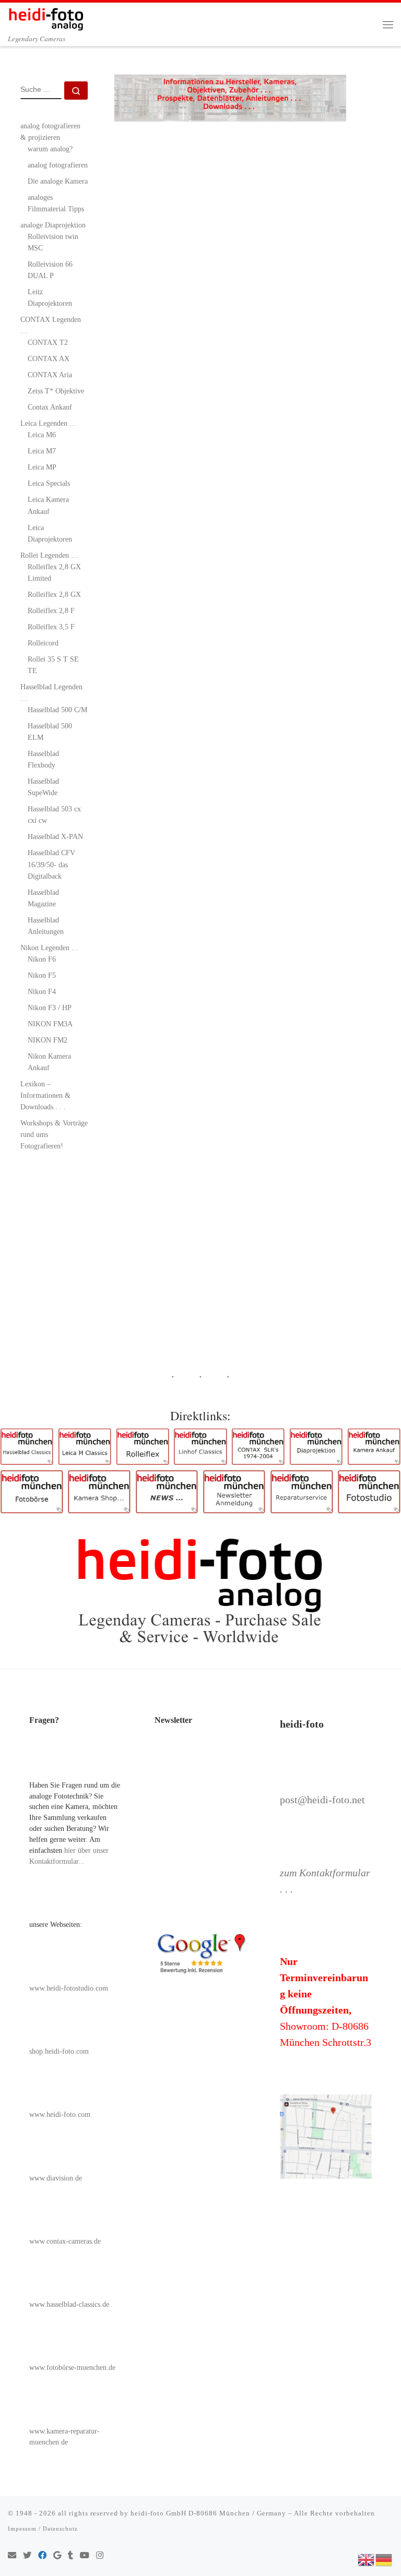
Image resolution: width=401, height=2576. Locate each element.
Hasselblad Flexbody (43, 759)
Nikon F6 (42, 959)
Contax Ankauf (50, 407)
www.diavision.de (56, 2178)
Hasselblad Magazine (43, 898)
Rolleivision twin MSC (53, 242)
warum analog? (50, 149)
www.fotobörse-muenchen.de (72, 2368)
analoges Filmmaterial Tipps (56, 203)
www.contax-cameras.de (65, 2241)
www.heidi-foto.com (60, 2114)
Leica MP (42, 467)
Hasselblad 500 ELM (50, 732)
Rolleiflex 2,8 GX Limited (54, 572)
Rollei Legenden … (49, 555)
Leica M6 (42, 435)
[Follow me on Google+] (57, 2556)
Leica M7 (42, 451)
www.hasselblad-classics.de (69, 2304)
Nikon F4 (42, 991)
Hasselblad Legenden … (51, 692)
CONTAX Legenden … (51, 325)
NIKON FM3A (50, 1024)
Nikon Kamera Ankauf (49, 1062)
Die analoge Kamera (58, 181)
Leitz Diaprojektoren (50, 297)
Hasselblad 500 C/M (57, 710)
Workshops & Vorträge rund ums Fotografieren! (54, 1134)
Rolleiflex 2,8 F (51, 610)
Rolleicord (43, 643)
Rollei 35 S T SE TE (53, 665)
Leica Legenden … (49, 423)
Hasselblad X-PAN (55, 836)
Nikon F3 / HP (50, 1008)
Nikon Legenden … (50, 948)
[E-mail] (12, 2556)
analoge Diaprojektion (53, 225)
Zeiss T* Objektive (56, 391)
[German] (384, 2559)
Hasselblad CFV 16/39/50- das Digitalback (51, 864)
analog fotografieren (58, 165)
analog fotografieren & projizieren (50, 131)
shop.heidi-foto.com (59, 2051)
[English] (367, 2559)
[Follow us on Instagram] (100, 2556)
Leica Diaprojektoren (50, 533)
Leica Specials (49, 483)
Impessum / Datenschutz (43, 2529)
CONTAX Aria (50, 375)
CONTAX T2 (48, 342)
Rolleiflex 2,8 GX (54, 594)
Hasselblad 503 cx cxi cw (54, 814)
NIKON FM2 (48, 1040)
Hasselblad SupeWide (43, 787)
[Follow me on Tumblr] (70, 2556)
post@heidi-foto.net (322, 1800)
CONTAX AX (49, 358)
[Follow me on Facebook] (42, 2556)
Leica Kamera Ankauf (48, 505)
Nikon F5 (42, 975)
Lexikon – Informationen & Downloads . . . (45, 1095)
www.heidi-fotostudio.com (69, 1988)
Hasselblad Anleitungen (46, 926)
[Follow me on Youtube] (85, 2556)
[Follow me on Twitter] (27, 2556)
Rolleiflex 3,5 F (51, 627)
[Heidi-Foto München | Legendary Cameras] (46, 17)
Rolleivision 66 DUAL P (50, 270)
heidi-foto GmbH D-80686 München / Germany (208, 2513)
